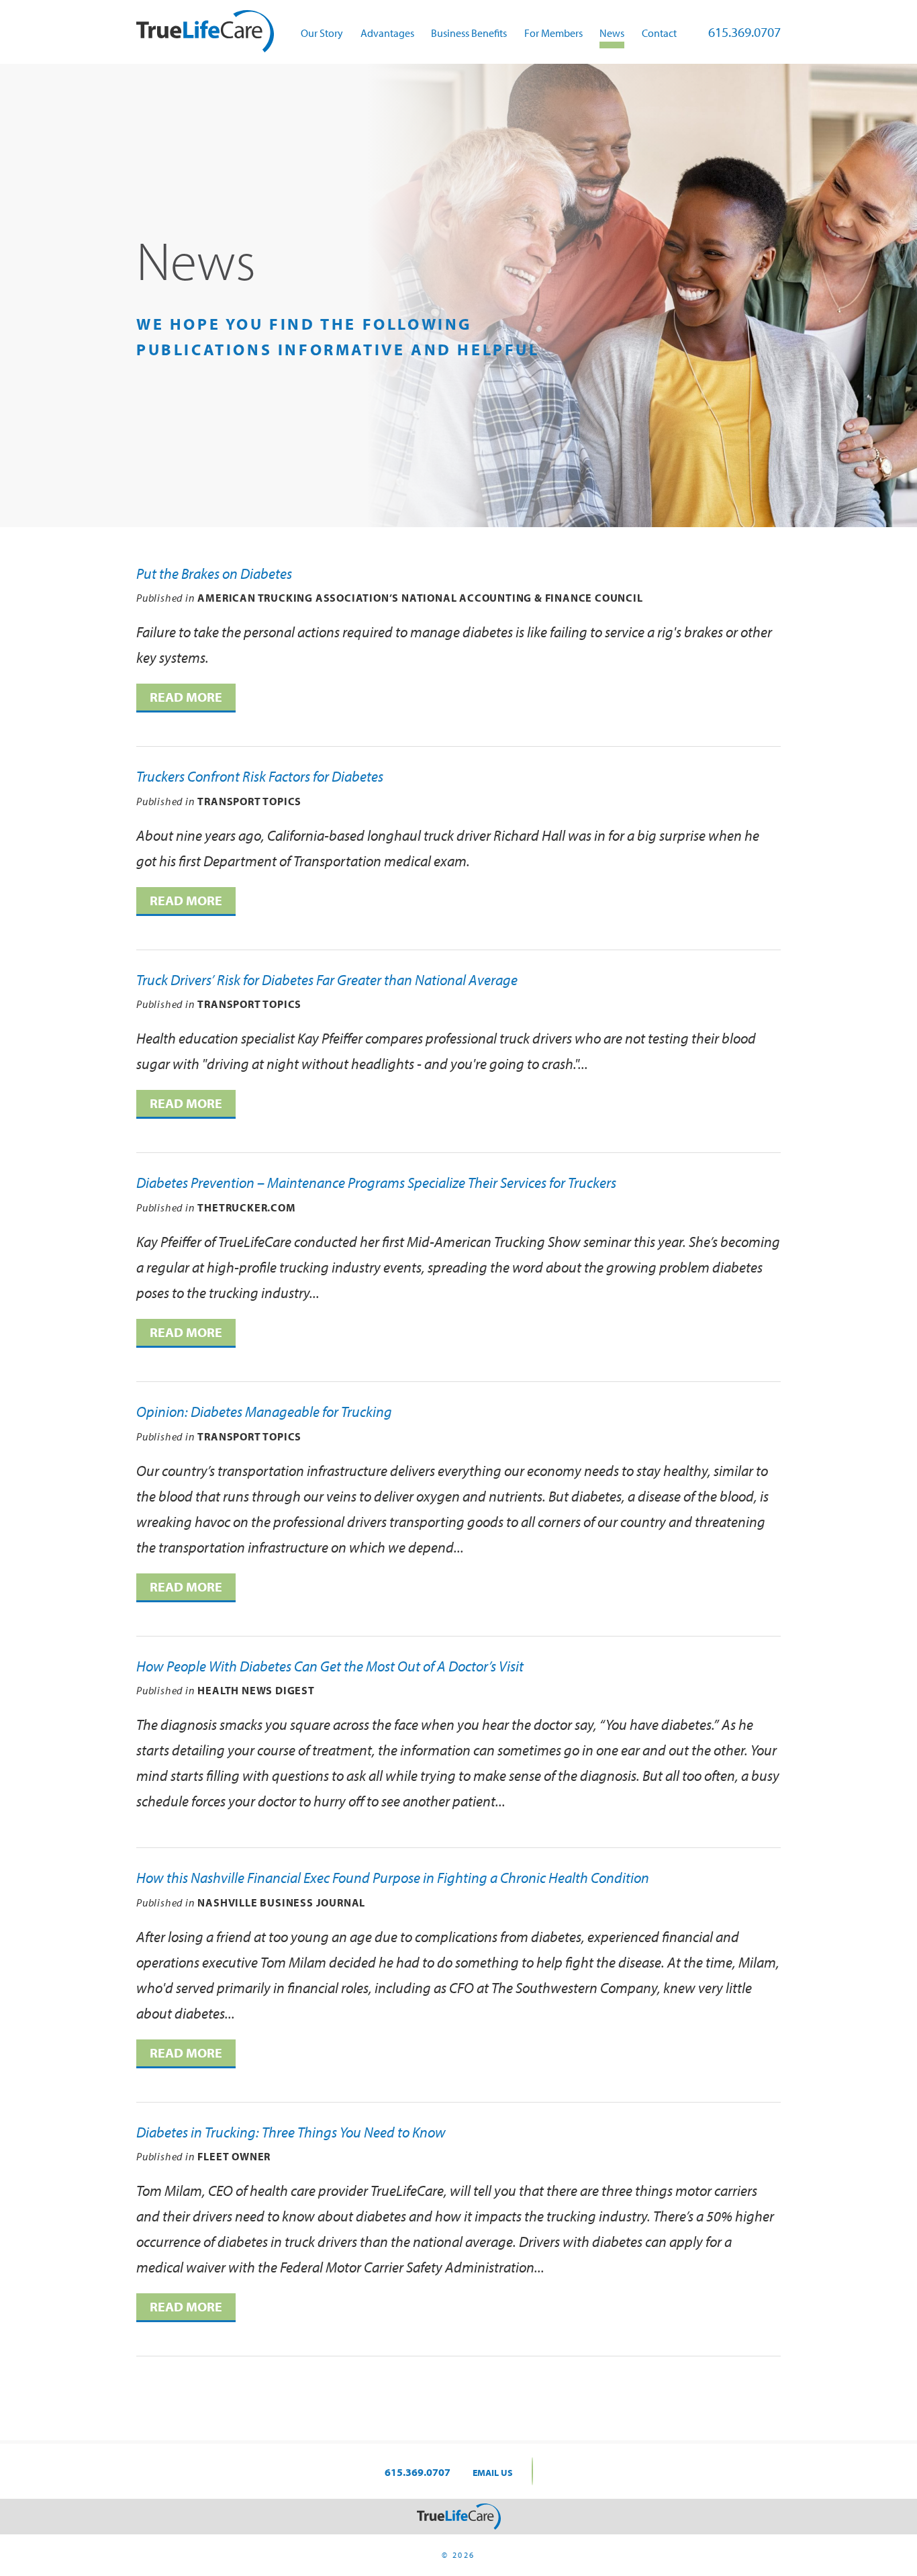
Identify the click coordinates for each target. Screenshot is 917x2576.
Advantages (387, 33)
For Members (553, 33)
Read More (186, 697)
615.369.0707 (744, 32)
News (612, 33)
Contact (659, 33)
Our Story (322, 33)
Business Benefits (469, 33)
